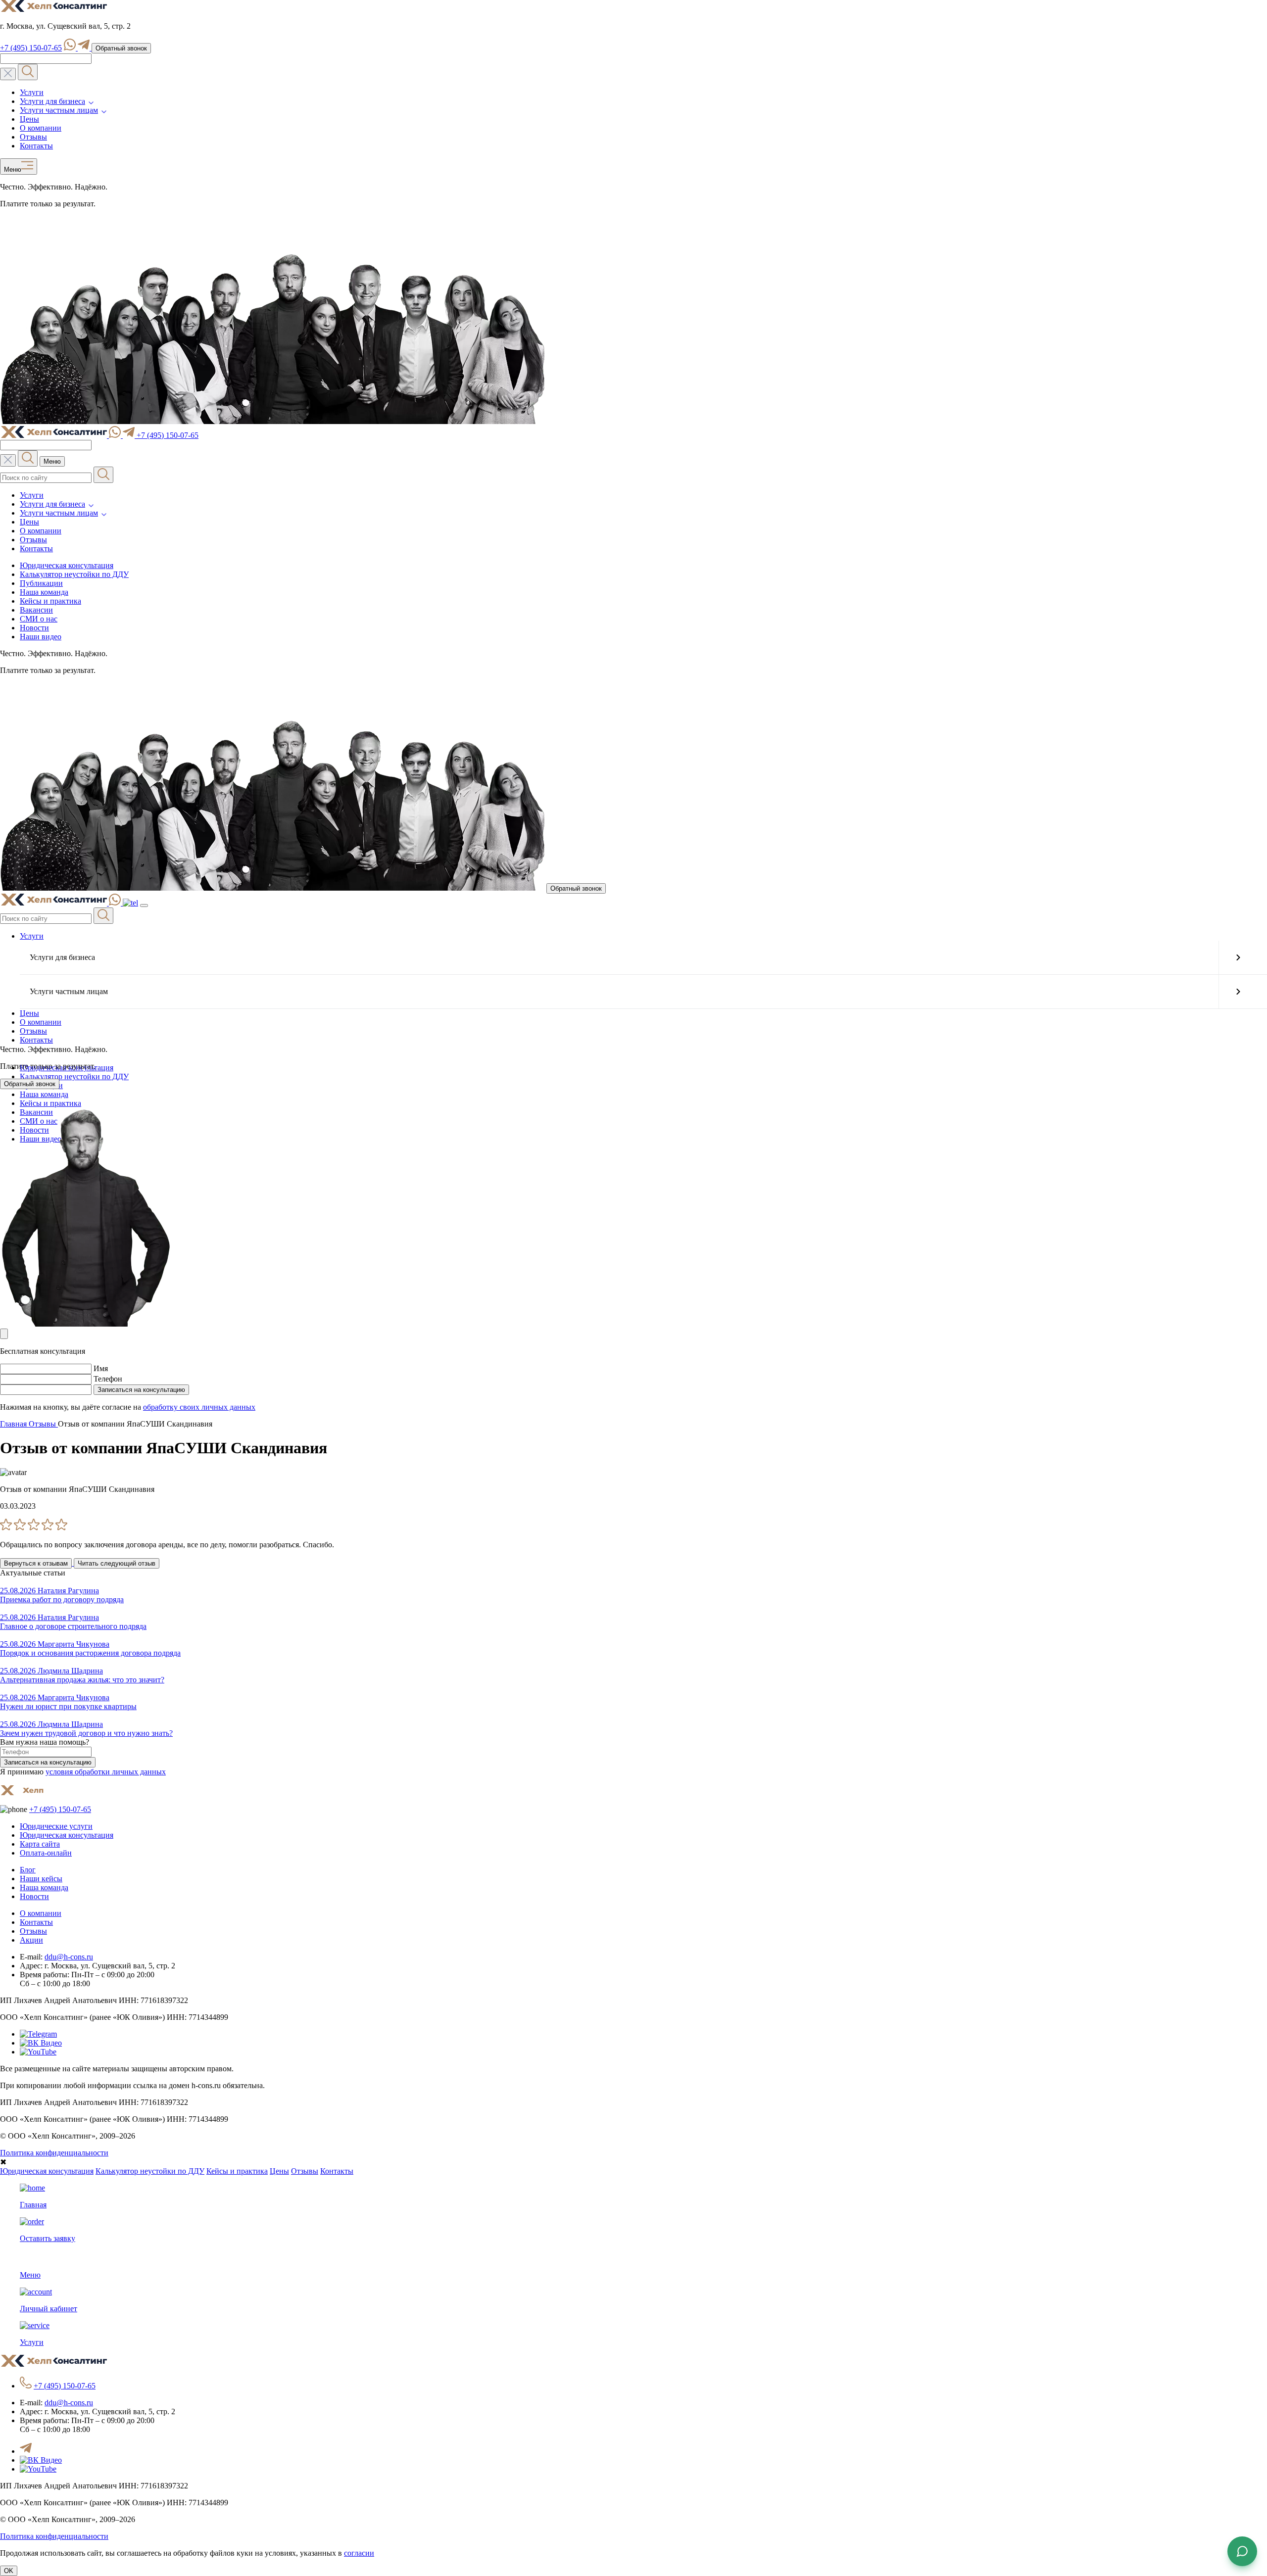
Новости (34, 628)
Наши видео (41, 637)
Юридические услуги (56, 1826)
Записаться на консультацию (141, 1390)
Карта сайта (40, 1844)
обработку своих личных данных (199, 1407)
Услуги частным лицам (59, 110)
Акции (31, 1940)
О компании (41, 128)
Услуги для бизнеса (52, 101)
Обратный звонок (121, 48)
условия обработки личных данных (106, 1772)
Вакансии (36, 610)
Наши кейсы (41, 1879)
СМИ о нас (39, 619)
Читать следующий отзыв (117, 1563)
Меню (11, 170)
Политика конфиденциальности (54, 2153)
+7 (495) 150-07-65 (31, 48)
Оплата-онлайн (46, 1853)
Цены (29, 119)
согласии (359, 2553)
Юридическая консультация (67, 565)
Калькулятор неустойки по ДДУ (74, 574)
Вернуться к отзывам (36, 1563)
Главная (14, 1424)
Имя (101, 1368)
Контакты (36, 146)
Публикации (41, 583)
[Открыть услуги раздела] (1238, 957)
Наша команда (44, 592)
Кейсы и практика (50, 601)
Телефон (108, 1379)
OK (9, 2571)
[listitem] (633, 1545)
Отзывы (33, 137)
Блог (28, 1870)
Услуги (32, 92)
